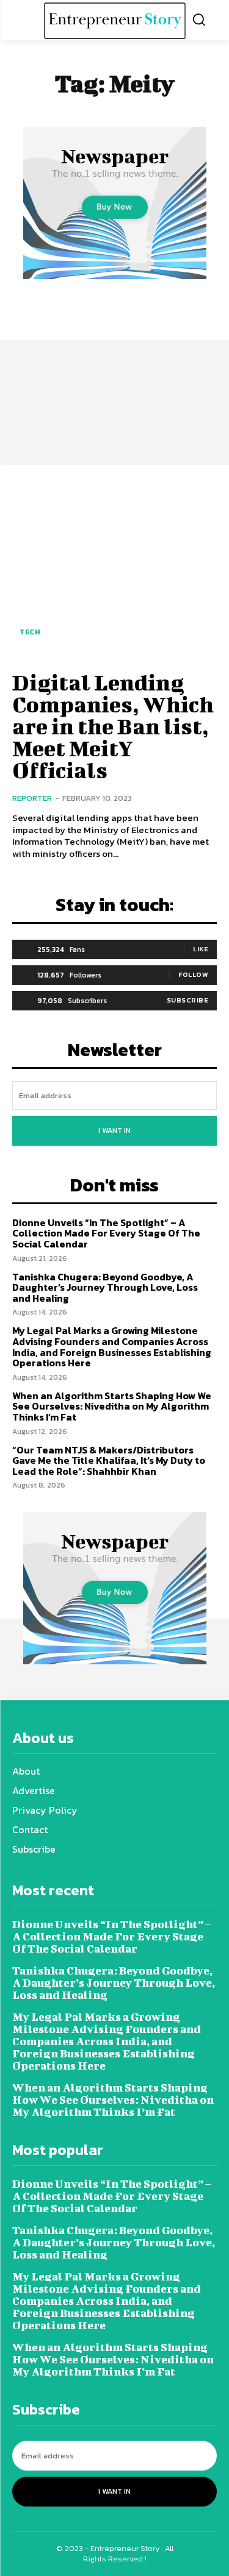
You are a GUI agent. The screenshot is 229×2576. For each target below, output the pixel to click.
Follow (193, 974)
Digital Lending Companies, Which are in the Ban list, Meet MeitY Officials (113, 726)
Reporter (32, 798)
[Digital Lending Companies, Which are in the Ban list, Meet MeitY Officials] (114, 566)
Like (201, 949)
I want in (114, 1130)
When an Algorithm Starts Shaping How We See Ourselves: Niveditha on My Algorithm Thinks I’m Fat (112, 1406)
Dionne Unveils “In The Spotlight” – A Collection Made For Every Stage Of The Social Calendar (106, 1233)
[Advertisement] (114, 366)
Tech (30, 632)
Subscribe (188, 1000)
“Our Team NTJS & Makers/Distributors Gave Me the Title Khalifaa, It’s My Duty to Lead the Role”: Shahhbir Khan (109, 1460)
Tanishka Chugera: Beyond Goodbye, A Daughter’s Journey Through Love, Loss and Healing (105, 1287)
